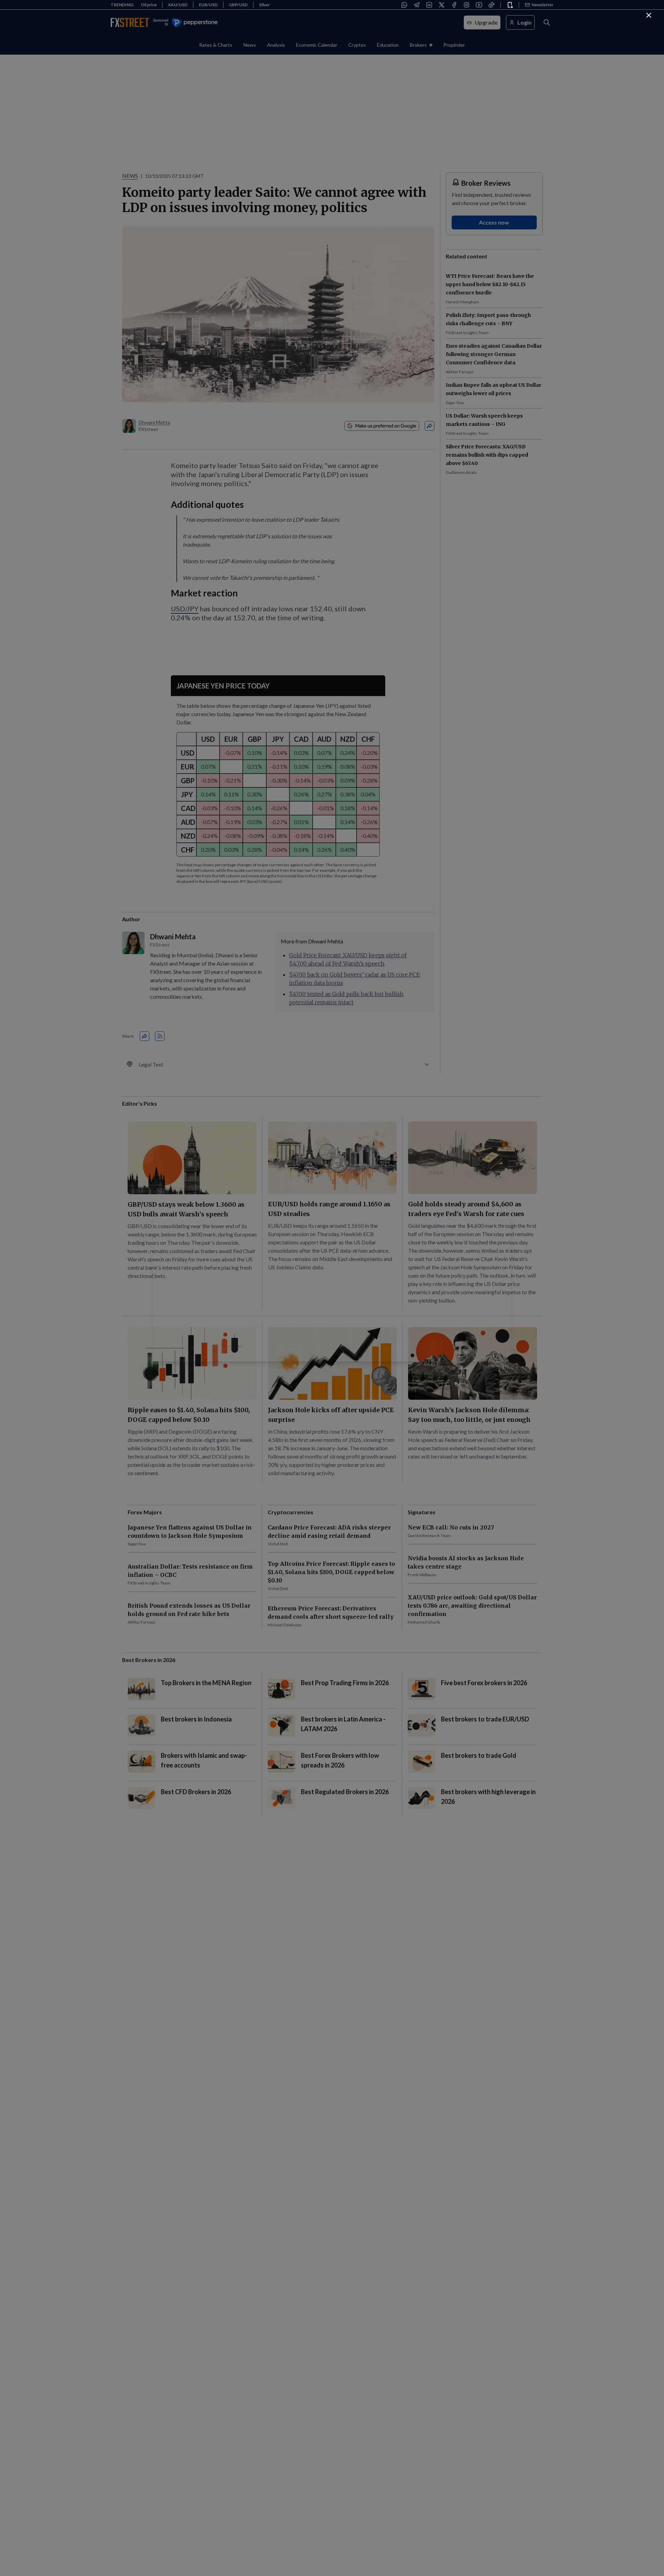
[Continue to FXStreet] (649, 15)
